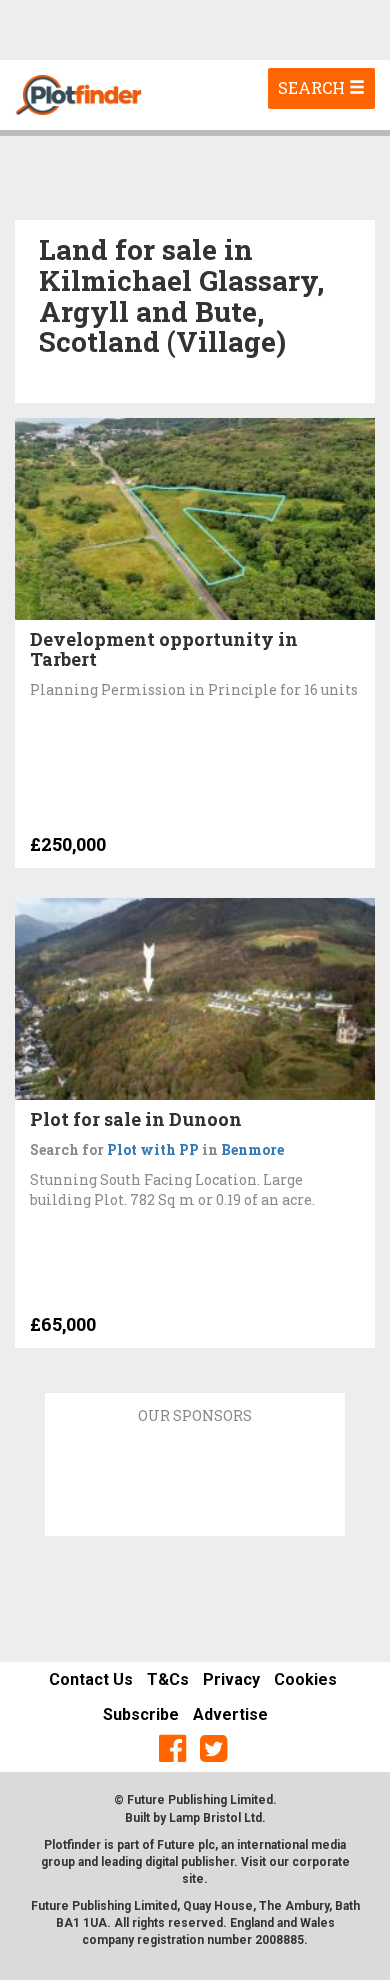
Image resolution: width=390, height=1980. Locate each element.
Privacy (231, 1679)
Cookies (305, 1679)
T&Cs (168, 1679)
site (193, 1879)
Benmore (252, 1149)
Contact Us (91, 1679)
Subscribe (141, 1714)
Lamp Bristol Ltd (215, 1818)
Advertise (230, 1714)
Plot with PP (153, 1149)
